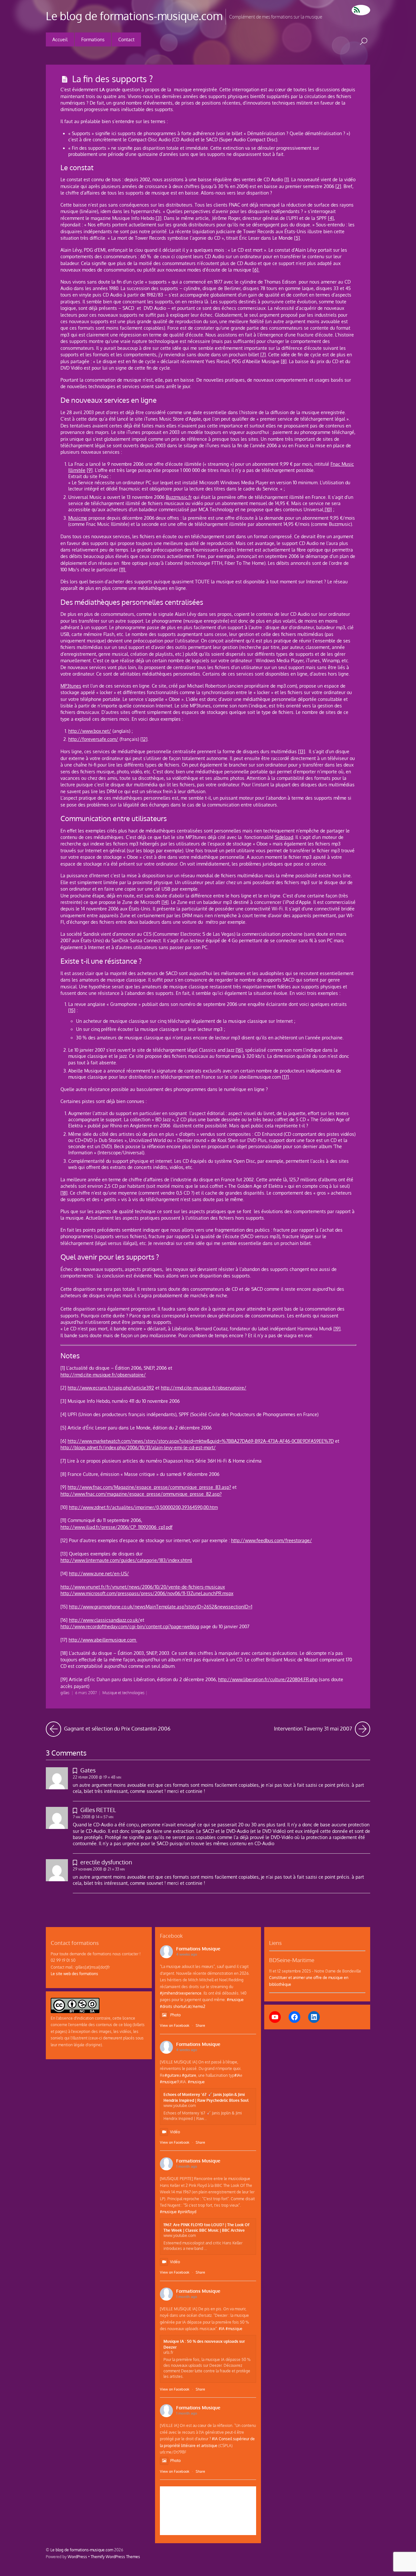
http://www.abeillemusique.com (103, 1640)
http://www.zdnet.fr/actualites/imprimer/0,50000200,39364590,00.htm (143, 1507)
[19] (337, 1329)
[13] (302, 751)
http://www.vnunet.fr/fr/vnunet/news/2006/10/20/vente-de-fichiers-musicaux (143, 1587)
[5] (297, 238)
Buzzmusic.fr (179, 497)
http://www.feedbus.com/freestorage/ (272, 1540)
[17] (286, 1077)
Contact (126, 39)
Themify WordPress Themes (115, 2557)
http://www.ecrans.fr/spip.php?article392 (111, 1388)
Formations (93, 39)
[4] (331, 218)
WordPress (77, 2557)
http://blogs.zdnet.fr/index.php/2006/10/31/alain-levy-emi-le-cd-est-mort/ (138, 1447)
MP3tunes (71, 686)
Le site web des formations (74, 1973)
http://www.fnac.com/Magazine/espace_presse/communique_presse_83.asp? (149, 1487)
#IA (237, 2075)
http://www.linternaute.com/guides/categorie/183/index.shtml (126, 1560)
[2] (338, 186)
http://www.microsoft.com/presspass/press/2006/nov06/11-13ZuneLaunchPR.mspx (147, 1593)
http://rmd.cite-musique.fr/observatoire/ (103, 1375)
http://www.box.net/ (90, 731)
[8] (284, 361)
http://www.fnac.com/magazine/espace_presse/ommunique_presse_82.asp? (141, 1494)
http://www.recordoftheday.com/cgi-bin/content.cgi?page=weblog (130, 1626)
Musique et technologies (123, 1693)
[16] (239, 1050)
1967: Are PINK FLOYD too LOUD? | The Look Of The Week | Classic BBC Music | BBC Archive (206, 2227)
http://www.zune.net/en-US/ (99, 1574)
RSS (361, 10)
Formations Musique (198, 1949)
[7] (263, 355)
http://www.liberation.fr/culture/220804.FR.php (268, 1679)
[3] (159, 218)
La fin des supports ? (112, 79)
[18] (64, 1193)
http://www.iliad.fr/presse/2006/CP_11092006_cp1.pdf (117, 1527)
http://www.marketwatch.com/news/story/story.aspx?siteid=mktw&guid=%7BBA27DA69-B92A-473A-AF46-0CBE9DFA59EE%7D (201, 1441)
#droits (166, 2006)
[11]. (123, 570)
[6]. (256, 270)
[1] (287, 179)
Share (200, 2025)
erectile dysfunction (106, 1862)
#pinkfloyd (187, 2212)
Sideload (284, 837)
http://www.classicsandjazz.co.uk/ (104, 1620)
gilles (65, 1693)
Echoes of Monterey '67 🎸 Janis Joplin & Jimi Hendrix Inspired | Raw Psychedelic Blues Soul (206, 2097)
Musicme (78, 518)
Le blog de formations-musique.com (82, 2550)
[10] (328, 509)
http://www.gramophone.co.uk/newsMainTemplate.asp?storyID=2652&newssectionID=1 (161, 1607)
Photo (175, 2015)
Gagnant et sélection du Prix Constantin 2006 (117, 1727)
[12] (144, 739)
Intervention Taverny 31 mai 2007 (322, 1727)
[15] (72, 1010)
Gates (88, 1770)
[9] (90, 470)
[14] (165, 902)
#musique (235, 1999)
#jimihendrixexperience (181, 1993)
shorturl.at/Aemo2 (189, 2006)
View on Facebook (175, 2025)
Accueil (60, 39)
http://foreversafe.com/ (93, 739)
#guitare (172, 2075)
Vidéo (175, 2132)
